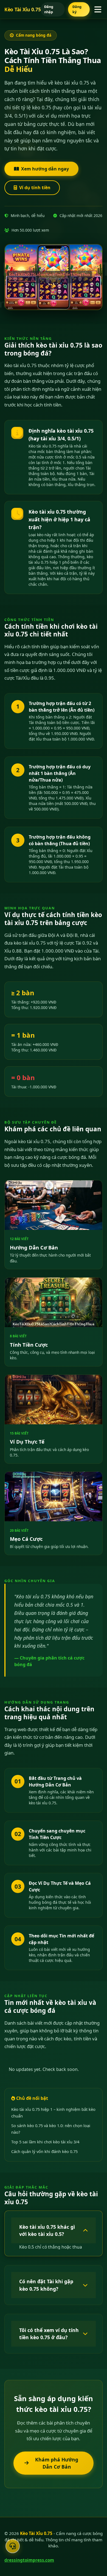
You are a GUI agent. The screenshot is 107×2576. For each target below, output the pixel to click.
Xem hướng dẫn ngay (45, 169)
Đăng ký (77, 9)
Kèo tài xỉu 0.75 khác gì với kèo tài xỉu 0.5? (47, 2230)
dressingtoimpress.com (29, 2560)
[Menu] (98, 10)
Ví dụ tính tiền (35, 188)
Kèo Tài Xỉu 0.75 (22, 9)
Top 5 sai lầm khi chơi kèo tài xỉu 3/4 (45, 2142)
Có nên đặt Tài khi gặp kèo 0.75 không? (46, 2285)
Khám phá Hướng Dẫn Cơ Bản (57, 2463)
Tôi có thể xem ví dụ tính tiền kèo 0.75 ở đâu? (49, 2334)
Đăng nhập (49, 9)
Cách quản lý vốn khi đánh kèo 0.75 (44, 2151)
